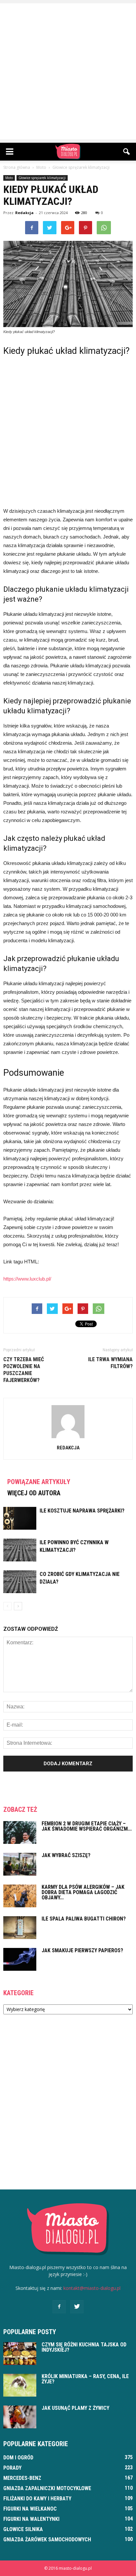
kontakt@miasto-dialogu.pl (92, 2288)
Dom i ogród (18, 2458)
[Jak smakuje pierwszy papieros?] (20, 1959)
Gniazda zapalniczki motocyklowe (47, 2488)
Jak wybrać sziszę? (66, 1855)
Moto (9, 178)
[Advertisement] (68, 71)
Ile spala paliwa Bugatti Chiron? (84, 1919)
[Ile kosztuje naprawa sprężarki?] (20, 1518)
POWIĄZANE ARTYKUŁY (39, 1482)
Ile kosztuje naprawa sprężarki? (82, 1511)
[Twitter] (77, 2307)
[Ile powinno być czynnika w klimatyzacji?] (20, 1550)
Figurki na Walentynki (31, 2519)
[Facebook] (59, 2307)
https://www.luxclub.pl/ (27, 1279)
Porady (12, 2468)
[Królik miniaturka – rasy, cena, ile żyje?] (20, 2385)
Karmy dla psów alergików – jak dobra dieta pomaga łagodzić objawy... (83, 1892)
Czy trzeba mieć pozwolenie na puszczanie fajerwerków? (24, 1370)
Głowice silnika (23, 2529)
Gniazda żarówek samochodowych (47, 2539)
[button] (127, 152)
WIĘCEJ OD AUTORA (34, 1493)
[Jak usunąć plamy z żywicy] (20, 2417)
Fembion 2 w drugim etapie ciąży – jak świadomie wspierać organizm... (87, 1826)
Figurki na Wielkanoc (30, 2509)
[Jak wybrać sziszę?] (20, 1864)
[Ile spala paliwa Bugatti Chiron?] (20, 1928)
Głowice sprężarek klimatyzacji (42, 178)
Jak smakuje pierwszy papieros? (82, 1950)
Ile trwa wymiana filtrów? (110, 1363)
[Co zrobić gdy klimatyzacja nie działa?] (20, 1582)
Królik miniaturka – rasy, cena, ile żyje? (85, 2379)
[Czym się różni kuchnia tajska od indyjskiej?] (20, 2353)
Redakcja (24, 213)
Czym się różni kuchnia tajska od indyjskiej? (84, 2347)
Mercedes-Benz (22, 2478)
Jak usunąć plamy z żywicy (75, 2408)
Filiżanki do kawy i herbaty (37, 2499)
